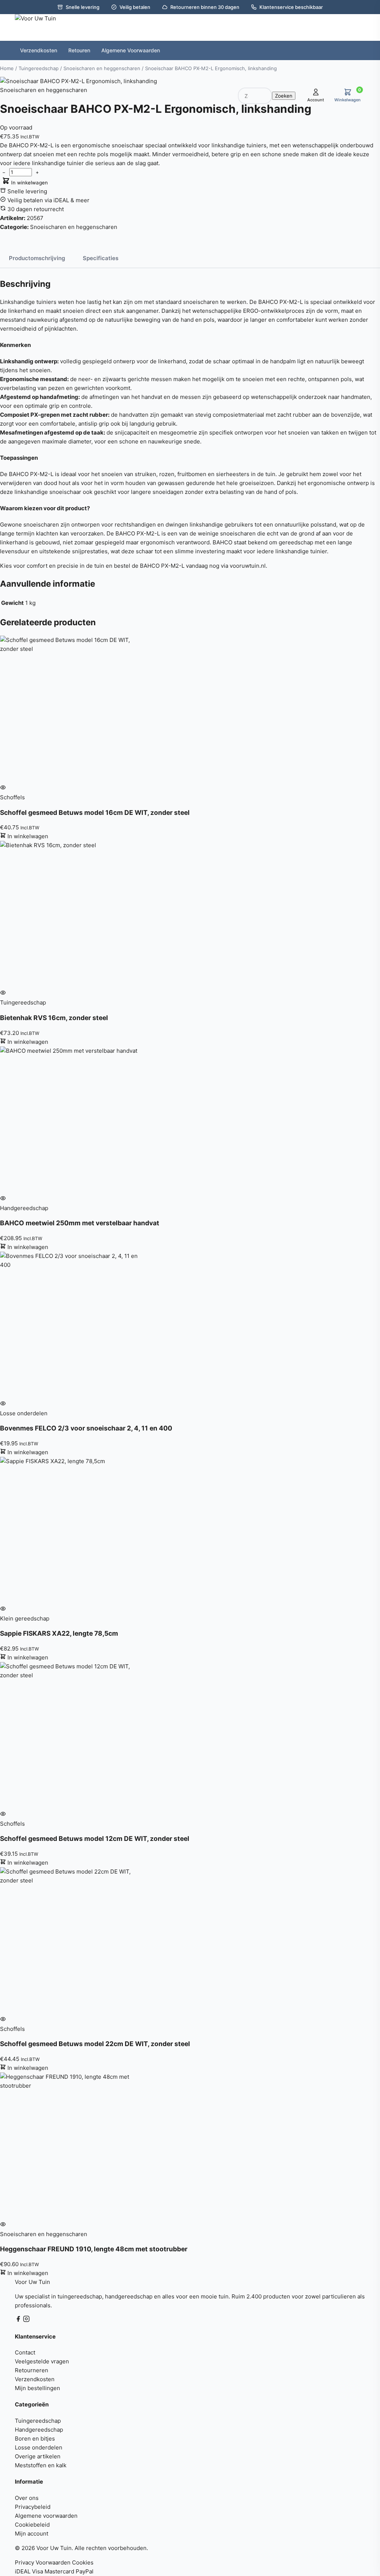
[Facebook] (19, 2320)
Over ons (27, 2498)
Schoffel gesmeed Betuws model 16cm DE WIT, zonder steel (95, 812)
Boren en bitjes (35, 2439)
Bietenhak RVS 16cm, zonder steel (54, 1018)
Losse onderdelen (39, 2447)
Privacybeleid (33, 2507)
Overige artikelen (38, 2456)
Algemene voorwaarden (46, 2516)
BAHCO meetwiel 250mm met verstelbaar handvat (80, 1223)
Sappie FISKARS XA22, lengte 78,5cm (59, 1633)
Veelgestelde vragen (42, 2361)
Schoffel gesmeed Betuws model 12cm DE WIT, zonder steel (95, 1838)
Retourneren (32, 2370)
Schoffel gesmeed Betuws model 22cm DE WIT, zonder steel (95, 2044)
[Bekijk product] (3, 788)
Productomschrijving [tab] (37, 258)
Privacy (24, 2562)
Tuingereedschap (38, 2421)
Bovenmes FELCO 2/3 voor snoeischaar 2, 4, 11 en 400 (86, 1428)
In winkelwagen (29, 183)
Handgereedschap (39, 2430)
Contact (25, 2352)
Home (7, 68)
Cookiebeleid (32, 2525)
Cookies (83, 2562)
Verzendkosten (35, 2379)
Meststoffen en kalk (41, 2465)
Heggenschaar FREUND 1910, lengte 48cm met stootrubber (94, 2249)
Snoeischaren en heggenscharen (74, 227)
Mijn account (32, 2534)
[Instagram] (26, 2320)
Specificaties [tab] (101, 258)
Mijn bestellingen (37, 2388)
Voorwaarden (53, 2562)
